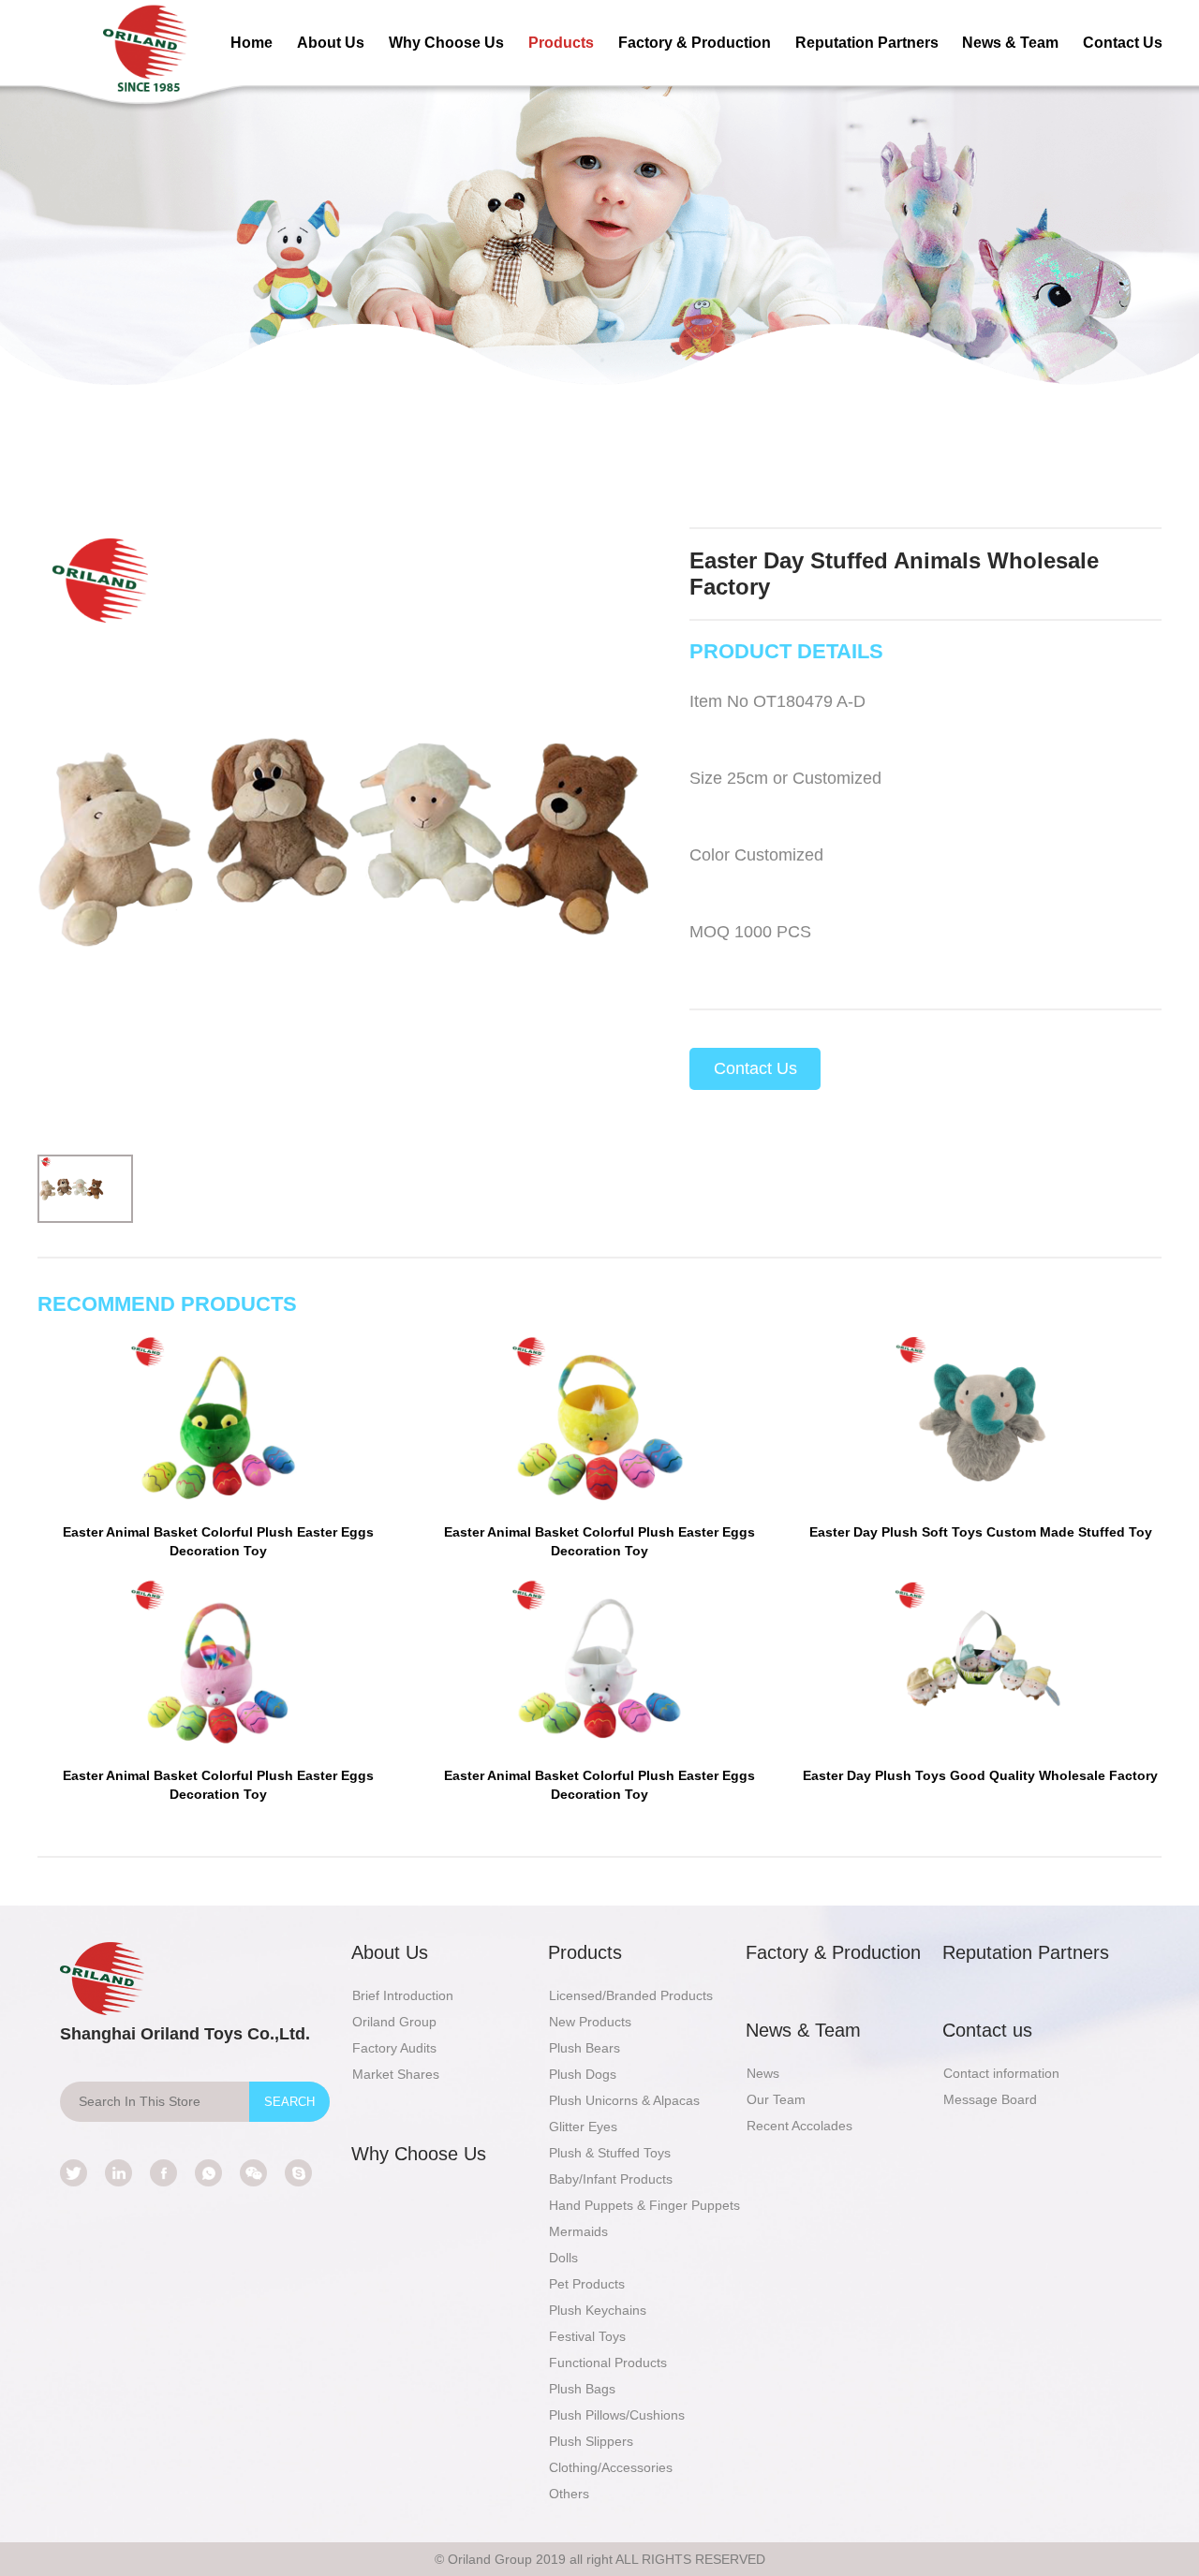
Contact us (987, 2030)
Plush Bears (585, 2048)
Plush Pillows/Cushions (617, 2415)
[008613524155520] (208, 2173)
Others (569, 2494)
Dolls (563, 2258)
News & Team (1010, 43)
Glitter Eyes (583, 2127)
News (763, 2073)
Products (561, 43)
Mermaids (578, 2231)
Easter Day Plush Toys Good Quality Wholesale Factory (980, 1775)
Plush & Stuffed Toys (610, 2153)
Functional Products (608, 2363)
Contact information (1001, 2073)
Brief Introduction (403, 1995)
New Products (590, 2022)
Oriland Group (394, 2022)
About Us (331, 43)
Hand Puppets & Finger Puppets (644, 2205)
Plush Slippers (591, 2441)
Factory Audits (394, 2048)
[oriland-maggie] (298, 2173)
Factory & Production (695, 43)
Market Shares (396, 2074)
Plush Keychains (598, 2310)
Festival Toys (587, 2336)
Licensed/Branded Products (631, 1995)
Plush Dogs (583, 2074)
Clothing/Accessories (611, 2467)
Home (252, 43)
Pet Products (587, 2284)
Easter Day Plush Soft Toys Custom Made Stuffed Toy (981, 1532)
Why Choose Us (446, 43)
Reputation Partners (867, 43)
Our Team (776, 2099)
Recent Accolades (799, 2126)
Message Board (990, 2099)
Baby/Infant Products (611, 2179)
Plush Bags (582, 2389)
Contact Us (1123, 43)
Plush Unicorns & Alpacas (624, 2100)
